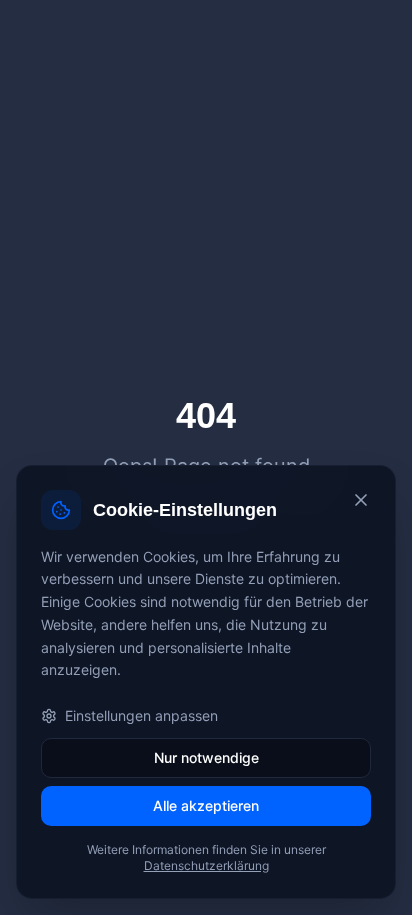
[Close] (361, 500)
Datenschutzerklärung (206, 865)
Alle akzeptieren (206, 805)
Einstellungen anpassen (141, 715)
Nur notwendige (206, 757)
